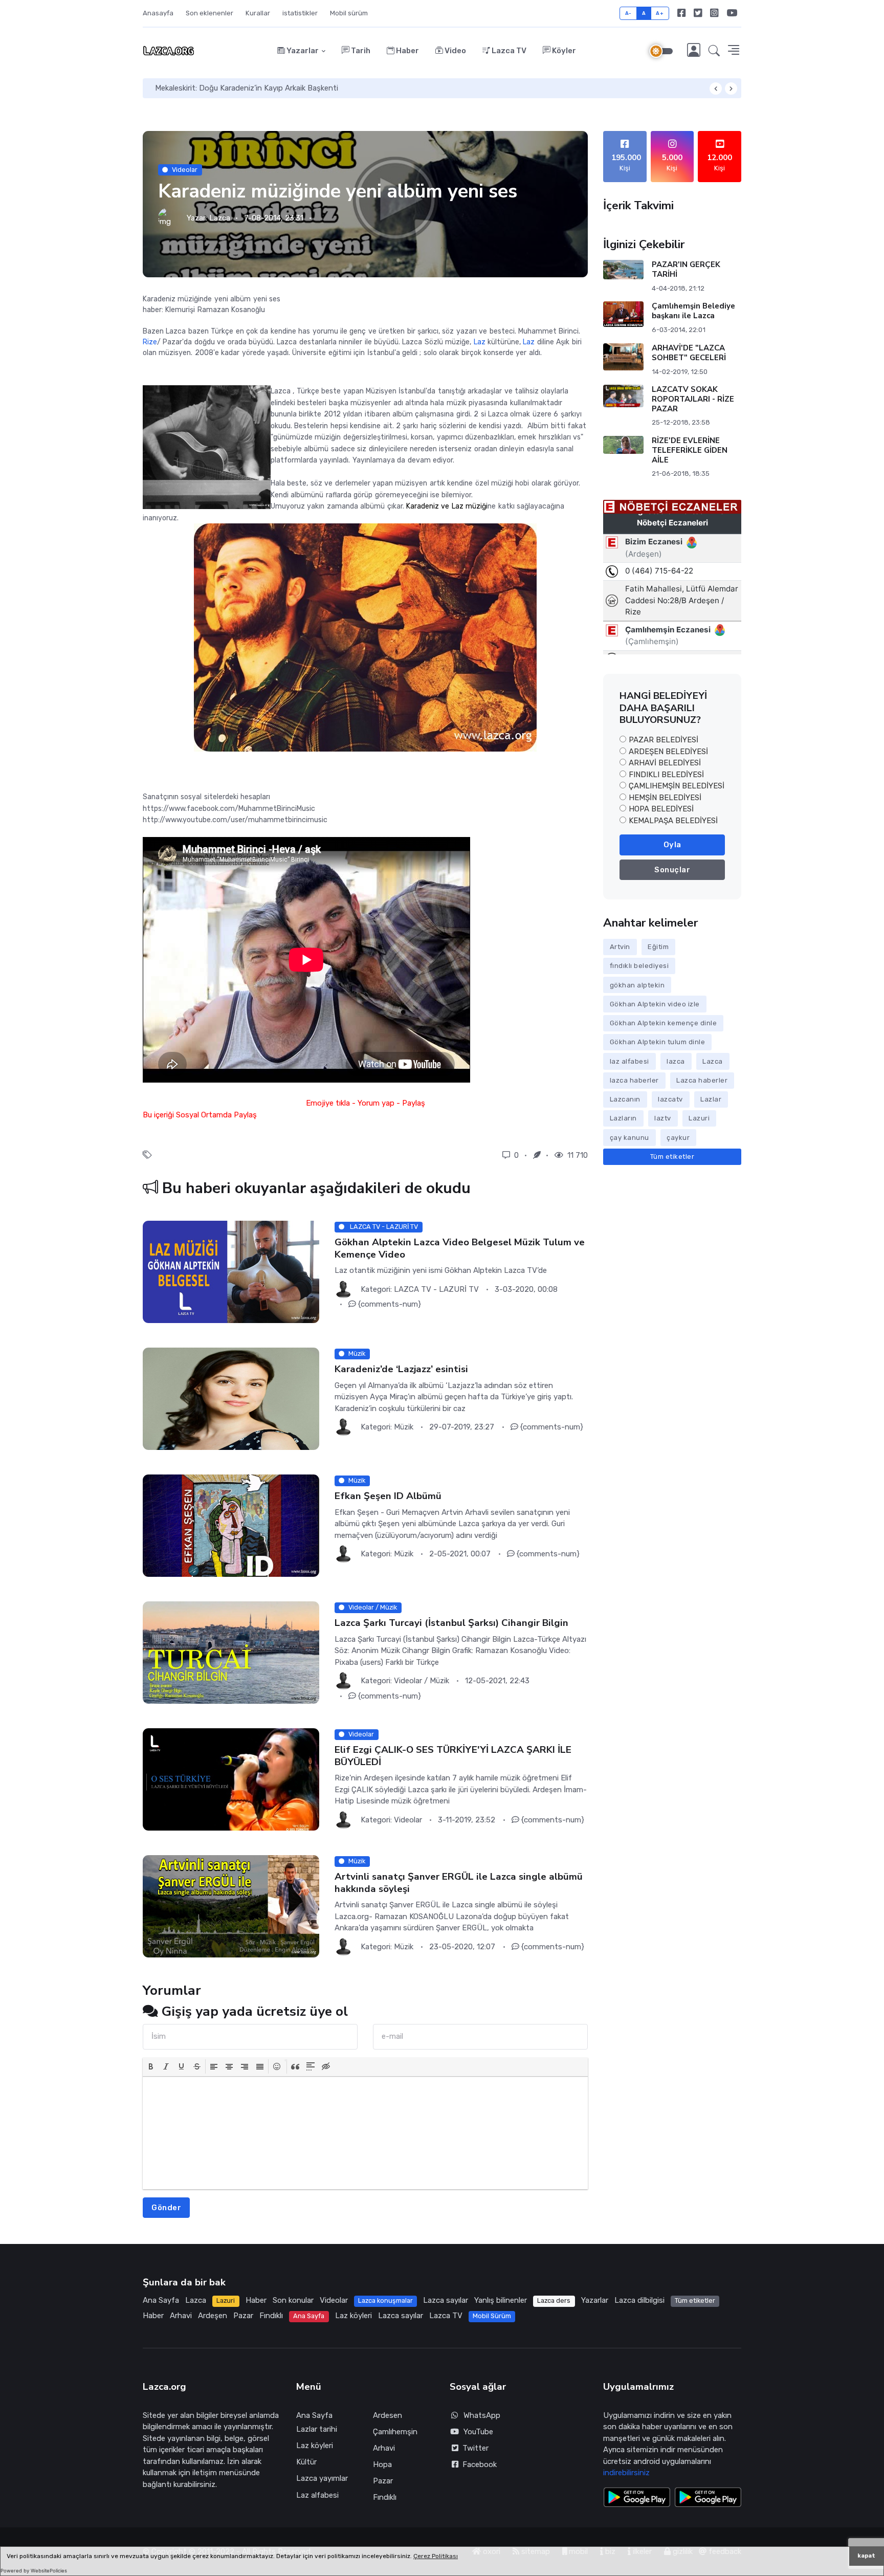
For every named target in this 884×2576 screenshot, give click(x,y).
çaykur (678, 1138)
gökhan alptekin (637, 985)
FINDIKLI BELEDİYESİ (666, 775)
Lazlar (711, 1099)
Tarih (360, 51)
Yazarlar (302, 51)
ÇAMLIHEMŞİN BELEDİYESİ (677, 786)
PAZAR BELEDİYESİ (664, 740)
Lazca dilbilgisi (639, 2300)
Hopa (382, 2464)
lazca (676, 1061)
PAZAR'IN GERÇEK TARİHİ (686, 269)
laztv (663, 1118)
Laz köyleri (353, 2316)
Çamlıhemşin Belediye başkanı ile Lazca (693, 311)
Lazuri (699, 1118)
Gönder (166, 2208)
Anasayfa (158, 13)
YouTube (478, 2432)
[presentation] (151, 2066)
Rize (150, 342)
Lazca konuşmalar (385, 2300)
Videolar (185, 170)
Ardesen (388, 2415)
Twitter (473, 2448)
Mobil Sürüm (492, 2316)
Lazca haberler (702, 1080)
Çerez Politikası (436, 2556)
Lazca (220, 218)
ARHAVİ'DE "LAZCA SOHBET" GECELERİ (689, 353)
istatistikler (300, 13)
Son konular (293, 2300)
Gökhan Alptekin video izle (655, 1004)
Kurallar (258, 13)
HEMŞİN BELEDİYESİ (665, 798)
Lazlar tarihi (317, 2429)
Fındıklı (271, 2316)
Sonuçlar (672, 870)
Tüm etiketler (672, 1157)
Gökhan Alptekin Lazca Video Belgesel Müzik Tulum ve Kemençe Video (460, 1248)
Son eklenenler (209, 13)
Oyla (672, 845)
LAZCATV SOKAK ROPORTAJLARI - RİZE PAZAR (693, 399)
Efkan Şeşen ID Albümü (388, 1496)
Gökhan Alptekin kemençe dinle (664, 1023)
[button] (714, 51)
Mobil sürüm (349, 13)
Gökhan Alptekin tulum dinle (658, 1042)
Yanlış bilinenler (501, 2300)
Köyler (563, 51)
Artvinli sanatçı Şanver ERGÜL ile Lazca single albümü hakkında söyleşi (459, 1883)
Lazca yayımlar (322, 2478)
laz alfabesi (629, 1061)
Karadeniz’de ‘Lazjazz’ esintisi (401, 1369)
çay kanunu (629, 1138)
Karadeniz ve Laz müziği (447, 506)
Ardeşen (213, 2316)
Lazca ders (554, 2300)
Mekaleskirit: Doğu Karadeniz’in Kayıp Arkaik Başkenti (247, 88)
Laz (480, 342)
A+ (660, 13)
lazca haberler (634, 1080)
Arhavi (181, 2316)
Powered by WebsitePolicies (34, 2571)
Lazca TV (508, 51)
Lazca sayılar (446, 2300)
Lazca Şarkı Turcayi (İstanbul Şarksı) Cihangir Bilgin (451, 1623)
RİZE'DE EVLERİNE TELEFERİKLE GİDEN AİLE (690, 450)
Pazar (243, 2316)
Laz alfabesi (317, 2495)
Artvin (620, 947)
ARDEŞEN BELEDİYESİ (668, 752)
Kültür (306, 2462)
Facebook (478, 2464)
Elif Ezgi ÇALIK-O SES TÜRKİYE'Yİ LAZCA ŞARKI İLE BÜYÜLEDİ (453, 1756)
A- (628, 13)
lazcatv (670, 1099)
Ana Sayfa (161, 2300)
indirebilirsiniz (626, 2473)
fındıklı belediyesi (639, 966)
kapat (866, 2556)
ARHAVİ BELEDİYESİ (665, 763)
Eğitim (658, 947)
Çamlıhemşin (395, 2432)
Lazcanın (625, 1099)
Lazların (623, 1118)
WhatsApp (482, 2415)
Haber (407, 51)
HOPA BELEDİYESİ (661, 809)
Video (455, 51)
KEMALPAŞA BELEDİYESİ (673, 821)
